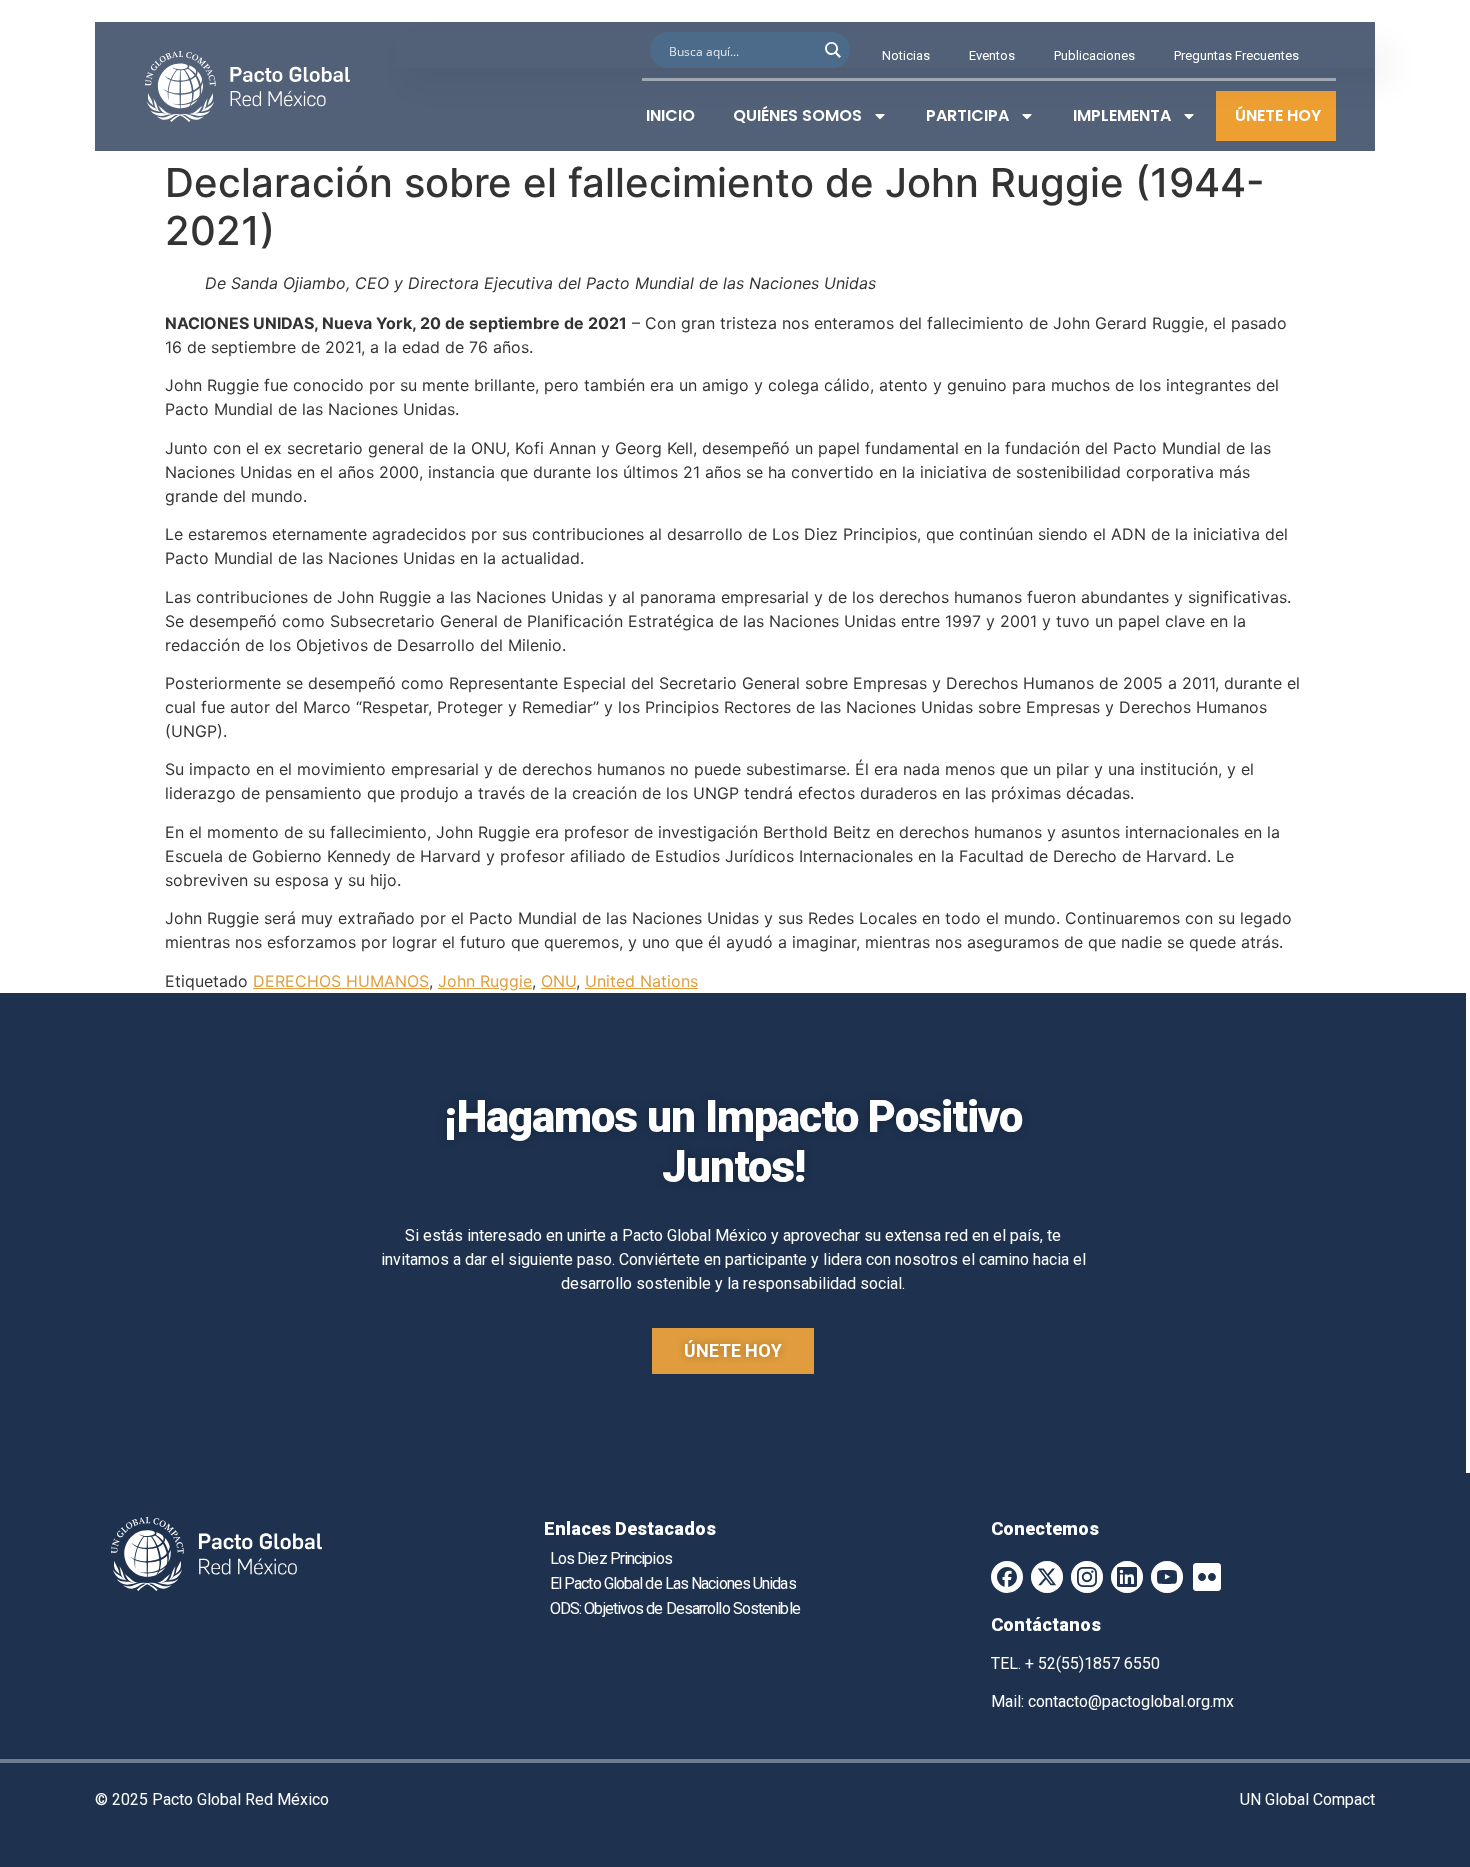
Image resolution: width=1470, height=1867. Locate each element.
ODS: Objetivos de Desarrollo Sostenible (675, 1608)
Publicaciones (1094, 55)
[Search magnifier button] (832, 50)
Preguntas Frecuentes (1236, 55)
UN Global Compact (1307, 1799)
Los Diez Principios (611, 1558)
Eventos (992, 55)
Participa (967, 115)
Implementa (1122, 115)
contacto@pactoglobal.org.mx (1131, 1701)
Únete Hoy (1278, 115)
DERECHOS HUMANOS (341, 981)
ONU (558, 981)
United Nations (641, 981)
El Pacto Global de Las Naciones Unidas (673, 1583)
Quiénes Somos (797, 115)
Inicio (670, 115)
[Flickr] (1207, 1577)
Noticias (906, 55)
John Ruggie (485, 981)
